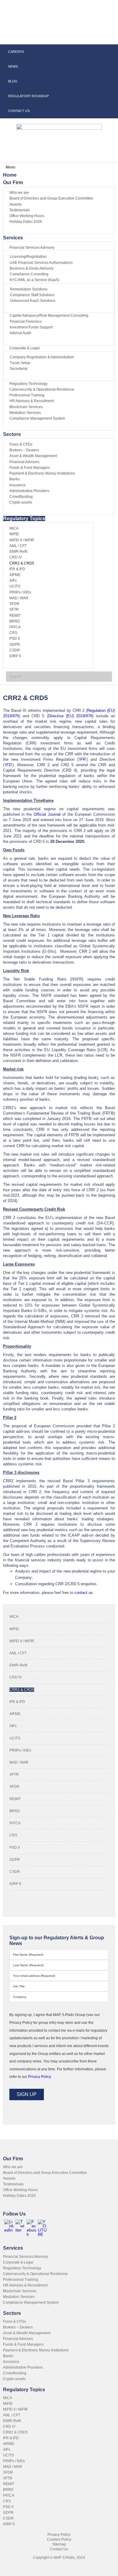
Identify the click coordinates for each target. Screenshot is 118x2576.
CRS (13, 1835)
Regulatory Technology (22, 2268)
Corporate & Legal (18, 2262)
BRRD (15, 1811)
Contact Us (59, 2549)
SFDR (14, 1787)
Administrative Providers (23, 2367)
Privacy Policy (59, 2535)
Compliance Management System (31, 2302)
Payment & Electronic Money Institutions (36, 2350)
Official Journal (47, 814)
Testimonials (13, 2184)
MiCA (14, 1617)
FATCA (15, 1823)
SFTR (14, 1774)
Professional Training (21, 2280)
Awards (9, 2178)
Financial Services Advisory (26, 2257)
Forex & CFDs (15, 2322)
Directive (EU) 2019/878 (70, 716)
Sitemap (59, 2544)
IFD (8, 765)
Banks (8, 2356)
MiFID (14, 1629)
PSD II (15, 1848)
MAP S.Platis (42, 33)
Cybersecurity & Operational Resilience (35, 2274)
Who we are (13, 2167)
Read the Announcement (58, 15)
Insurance (11, 2362)
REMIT (15, 1799)
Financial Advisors (18, 2339)
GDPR (15, 1860)
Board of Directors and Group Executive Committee (45, 2173)
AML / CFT (18, 1653)
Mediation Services (19, 2297)
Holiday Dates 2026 (19, 2196)
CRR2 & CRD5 (22, 1690)
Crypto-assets (14, 2379)
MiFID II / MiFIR (22, 1641)
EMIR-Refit (18, 1665)
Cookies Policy (59, 2539)
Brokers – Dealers (18, 2327)
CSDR (15, 1872)
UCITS (15, 1738)
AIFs (13, 1726)
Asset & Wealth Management (27, 2333)
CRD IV (16, 1677)
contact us (84, 1593)
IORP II (15, 1884)
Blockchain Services (20, 2291)
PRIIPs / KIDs (20, 1750)
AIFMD (15, 1714)
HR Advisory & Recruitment (25, 2285)
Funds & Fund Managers (23, 2344)
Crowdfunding (15, 2373)
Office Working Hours (20, 2190)
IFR (82, 759)
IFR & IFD (17, 1702)
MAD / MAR (19, 1762)
